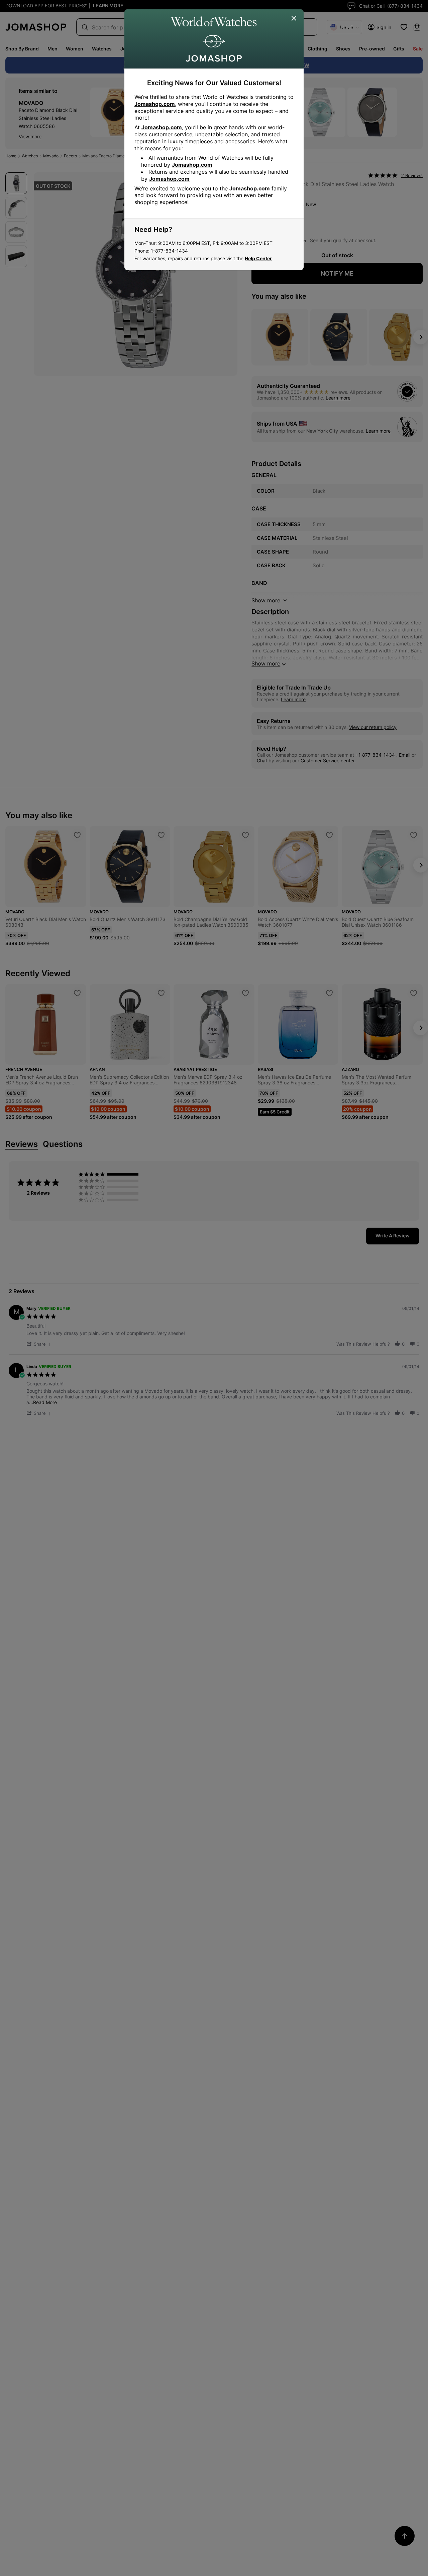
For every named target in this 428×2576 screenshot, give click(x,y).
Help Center (258, 258)
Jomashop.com (155, 104)
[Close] (294, 19)
